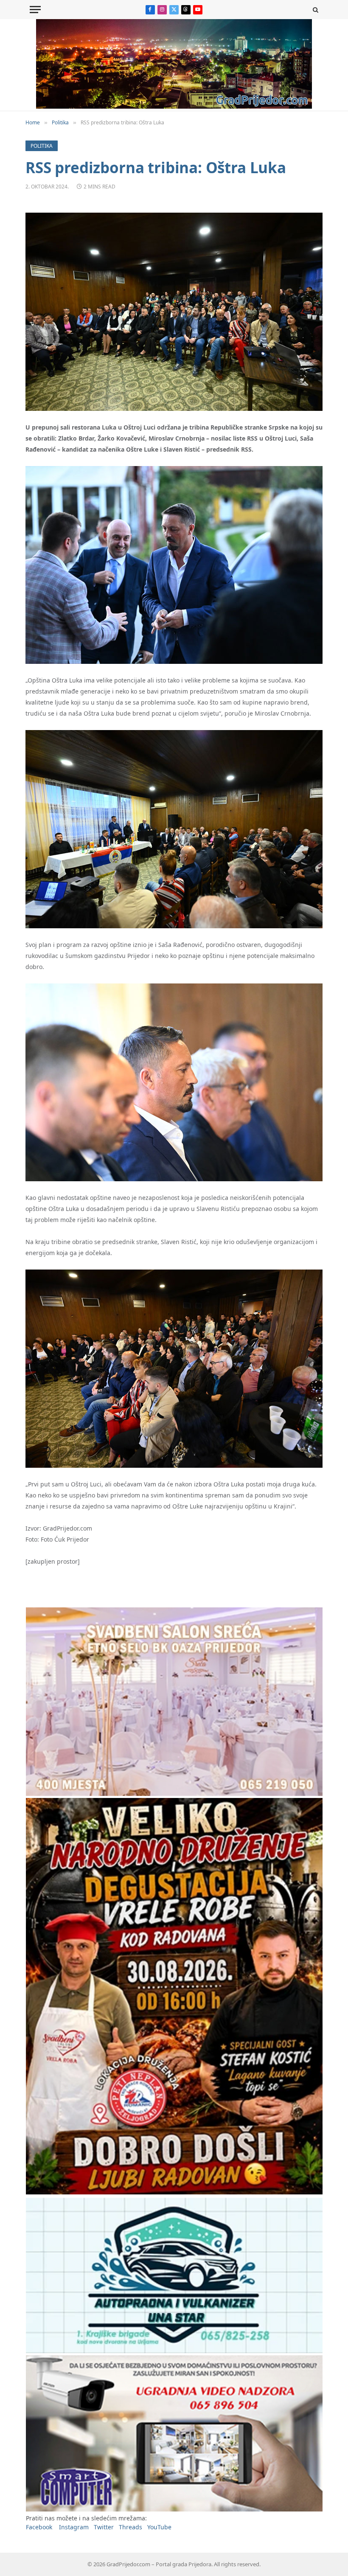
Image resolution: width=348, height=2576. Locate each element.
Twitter (104, 2527)
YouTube (159, 2527)
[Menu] (35, 10)
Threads (130, 2527)
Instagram (74, 2527)
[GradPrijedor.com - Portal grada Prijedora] (174, 106)
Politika (42, 146)
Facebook (39, 2527)
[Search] (315, 10)
